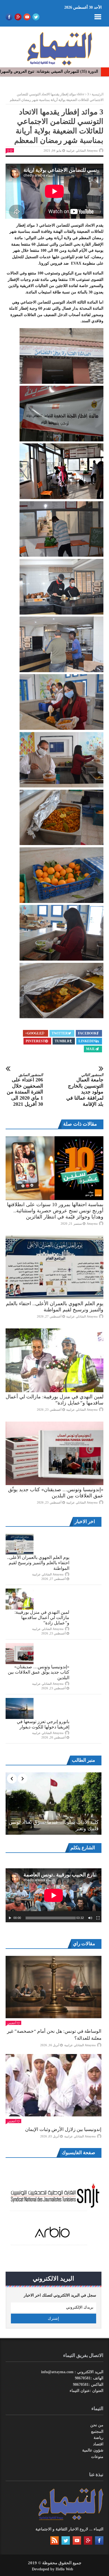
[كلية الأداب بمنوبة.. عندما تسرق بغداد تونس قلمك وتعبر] (54, 1804)
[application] (54, 1895)
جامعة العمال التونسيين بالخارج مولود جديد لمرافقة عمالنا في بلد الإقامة (85, 1090)
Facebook (87, 1033)
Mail (91, 1049)
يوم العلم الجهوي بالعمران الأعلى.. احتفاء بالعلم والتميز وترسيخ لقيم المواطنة (38, 1563)
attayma (92, 1224)
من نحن (97, 2425)
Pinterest (35, 1041)
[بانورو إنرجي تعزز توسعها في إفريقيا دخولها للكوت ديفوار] (20, 1708)
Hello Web (64, 2569)
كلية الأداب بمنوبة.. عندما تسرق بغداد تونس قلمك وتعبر (54, 1825)
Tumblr (62, 1041)
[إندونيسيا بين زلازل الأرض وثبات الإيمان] (54, 2085)
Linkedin (87, 1041)
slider (80, 94)
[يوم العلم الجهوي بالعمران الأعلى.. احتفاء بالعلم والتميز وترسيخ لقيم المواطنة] (54, 1267)
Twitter (60, 1033)
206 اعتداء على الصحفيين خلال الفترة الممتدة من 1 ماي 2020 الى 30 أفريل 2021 (25, 1090)
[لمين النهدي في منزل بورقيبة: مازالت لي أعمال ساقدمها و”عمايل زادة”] (54, 1360)
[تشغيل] (10, 1918)
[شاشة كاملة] (98, 1918)
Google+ (33, 1033)
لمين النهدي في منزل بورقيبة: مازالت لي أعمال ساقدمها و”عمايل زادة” (42, 1618)
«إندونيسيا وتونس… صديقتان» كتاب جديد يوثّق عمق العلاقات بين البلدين (39, 1672)
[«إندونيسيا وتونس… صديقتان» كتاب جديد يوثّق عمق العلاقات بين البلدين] (54, 1453)
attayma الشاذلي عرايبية (82, 150)
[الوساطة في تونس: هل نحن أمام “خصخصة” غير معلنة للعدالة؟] (54, 1987)
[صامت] (90, 1918)
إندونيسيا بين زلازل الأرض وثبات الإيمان (63, 2129)
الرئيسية (98, 94)
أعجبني (12, 2023)
